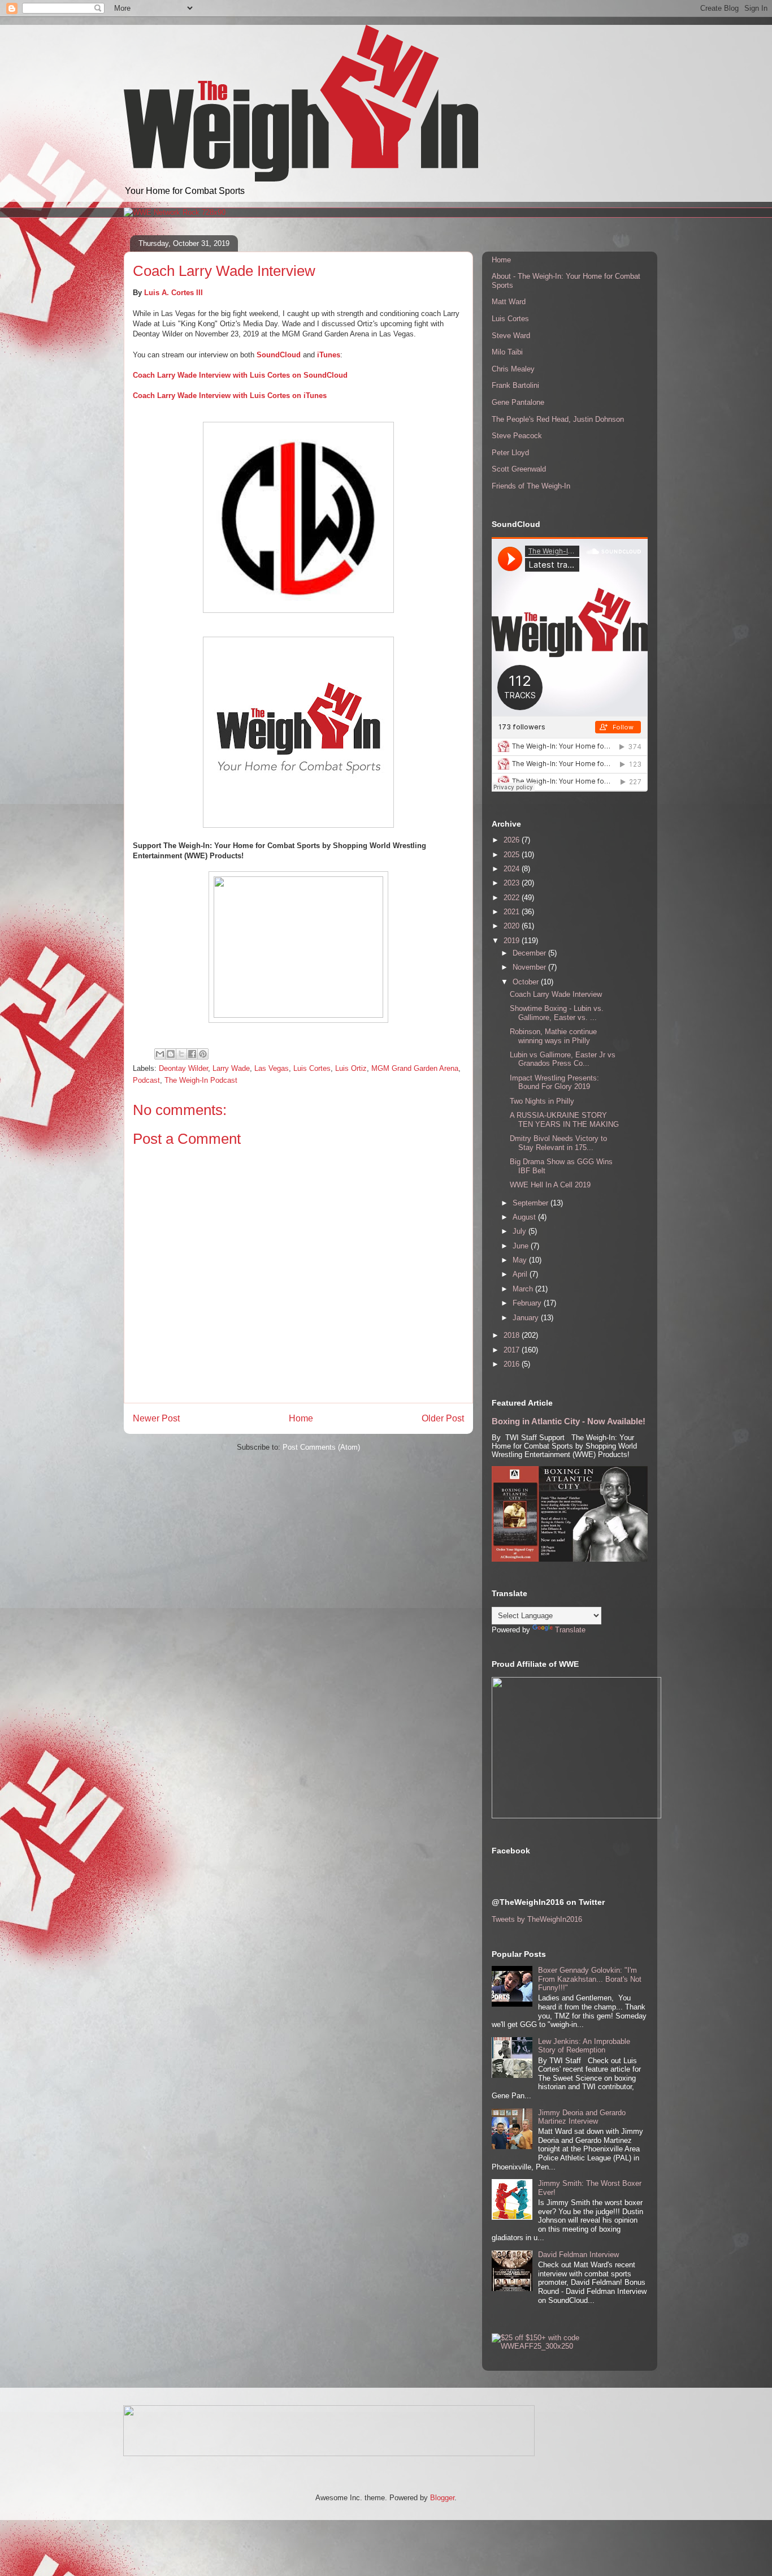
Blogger (442, 2498)
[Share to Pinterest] (203, 1054)
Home (301, 1418)
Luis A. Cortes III (174, 293)
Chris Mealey (513, 369)
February (528, 1303)
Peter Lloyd (510, 453)
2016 (513, 1364)
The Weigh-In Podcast (201, 1080)
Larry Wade (231, 1068)
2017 (513, 1350)
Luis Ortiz (351, 1068)
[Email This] (160, 1054)
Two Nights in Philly (542, 1101)
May (521, 1260)
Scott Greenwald (519, 469)
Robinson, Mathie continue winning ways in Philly (553, 1036)
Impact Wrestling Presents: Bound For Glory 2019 (554, 1082)
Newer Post (156, 1418)
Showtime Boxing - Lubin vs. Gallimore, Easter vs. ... (557, 1013)
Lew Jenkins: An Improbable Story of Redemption (584, 2046)
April (521, 1274)
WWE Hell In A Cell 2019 (550, 1185)
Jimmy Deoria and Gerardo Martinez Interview (582, 2117)
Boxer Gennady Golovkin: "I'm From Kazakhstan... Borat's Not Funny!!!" (590, 1979)
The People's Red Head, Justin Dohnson (558, 419)
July (521, 1231)
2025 (513, 855)
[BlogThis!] (171, 1054)
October (527, 982)
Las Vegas (272, 1068)
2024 (513, 869)
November (530, 967)
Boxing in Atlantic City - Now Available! (569, 1421)
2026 (513, 840)
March (524, 1289)
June (522, 1246)
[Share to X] (181, 1054)
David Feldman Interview (578, 2255)
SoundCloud (279, 355)
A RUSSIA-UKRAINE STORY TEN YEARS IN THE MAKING (564, 1120)
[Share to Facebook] (192, 1054)
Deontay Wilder (183, 1068)
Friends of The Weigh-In (531, 486)
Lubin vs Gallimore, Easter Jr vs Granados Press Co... (563, 1059)
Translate (570, 1630)
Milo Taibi (507, 352)
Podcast (146, 1080)
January (527, 1318)
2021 (513, 912)
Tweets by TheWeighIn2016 (537, 1919)
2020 (513, 926)
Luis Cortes (312, 1068)
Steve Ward (511, 336)
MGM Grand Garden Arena (415, 1068)
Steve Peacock (517, 436)
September (532, 1203)
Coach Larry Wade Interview (556, 994)
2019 (513, 941)
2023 (513, 883)
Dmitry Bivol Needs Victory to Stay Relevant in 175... (558, 1143)
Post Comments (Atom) (321, 1447)
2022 (513, 898)
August (525, 1217)
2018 (513, 1335)
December (530, 953)
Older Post (443, 1418)
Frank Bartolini (515, 385)
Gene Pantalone (518, 402)
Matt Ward (509, 302)
